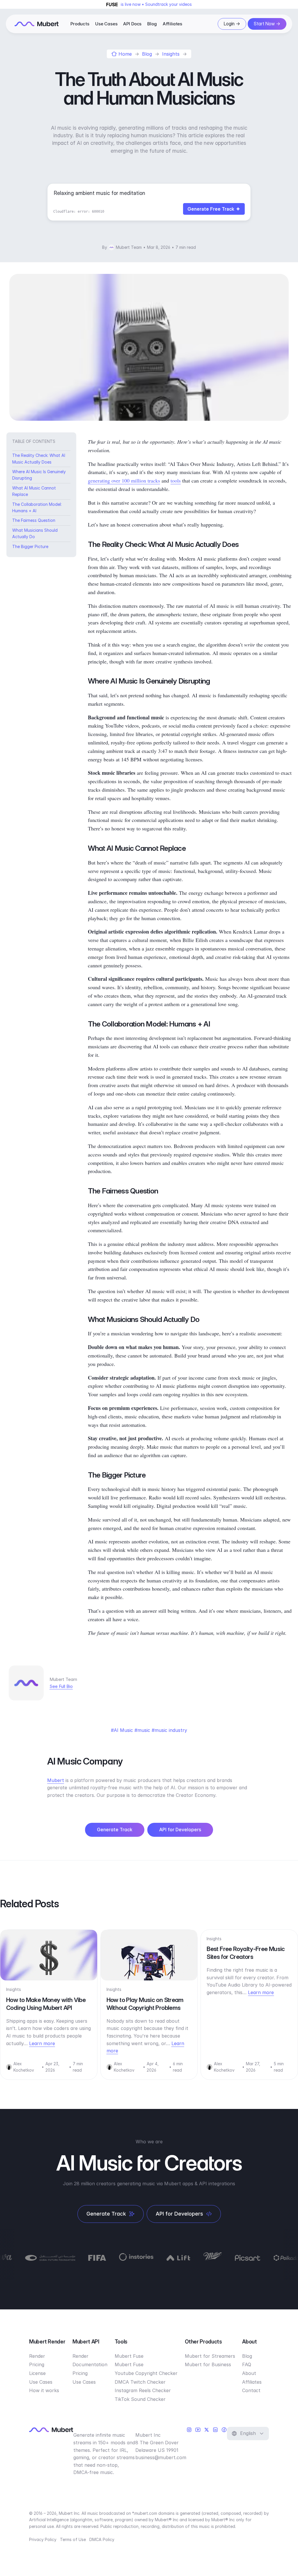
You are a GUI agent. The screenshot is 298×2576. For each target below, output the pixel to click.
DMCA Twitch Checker (140, 2382)
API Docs (132, 24)
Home (125, 54)
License (37, 2373)
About (249, 2373)
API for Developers (180, 1830)
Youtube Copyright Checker (146, 2373)
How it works (44, 2390)
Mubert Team (129, 247)
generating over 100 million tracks (124, 480)
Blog (152, 24)
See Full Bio (61, 1686)
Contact (251, 2390)
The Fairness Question (34, 520)
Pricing (37, 2364)
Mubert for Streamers (210, 2356)
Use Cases (106, 24)
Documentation (90, 2364)
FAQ (247, 2364)
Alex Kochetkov (24, 2067)
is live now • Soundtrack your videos (156, 4)
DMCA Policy (102, 2539)
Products (80, 24)
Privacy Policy (43, 2539)
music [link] (144, 1730)
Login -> (232, 24)
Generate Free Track (211, 209)
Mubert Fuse (129, 2356)
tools (176, 480)
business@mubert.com (161, 2457)
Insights (171, 54)
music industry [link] (171, 1730)
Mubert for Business (208, 2364)
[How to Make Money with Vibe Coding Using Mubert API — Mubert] (49, 1955)
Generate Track (115, 1830)
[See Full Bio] (76, 1686)
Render (37, 2356)
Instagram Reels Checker (143, 2390)
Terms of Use (73, 2539)
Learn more (42, 2043)
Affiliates (173, 24)
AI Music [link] (123, 1730)
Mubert (56, 1780)
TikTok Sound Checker (140, 2399)
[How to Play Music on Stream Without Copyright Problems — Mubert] (149, 1955)
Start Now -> (267, 24)
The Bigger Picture (30, 546)
